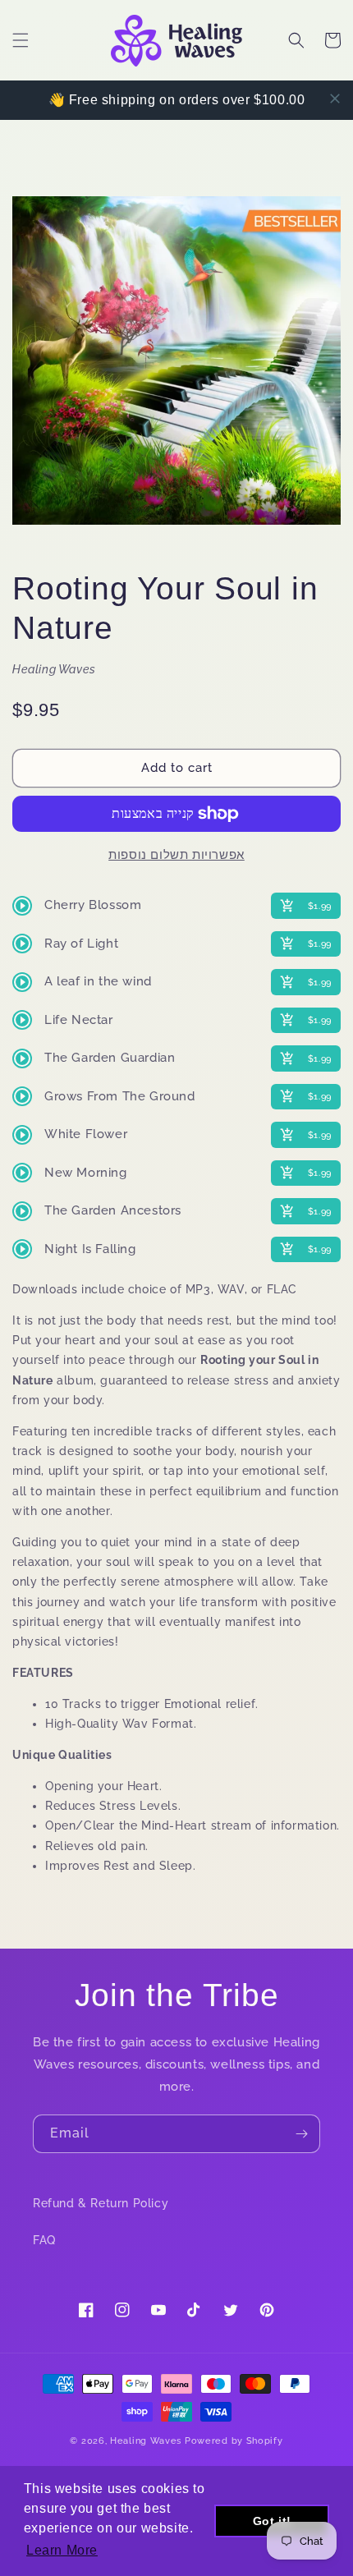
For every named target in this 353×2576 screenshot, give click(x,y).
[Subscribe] (301, 2134)
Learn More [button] (62, 2550)
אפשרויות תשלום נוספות (176, 855)
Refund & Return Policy (101, 2203)
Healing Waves (146, 2441)
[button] (21, 40)
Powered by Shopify (234, 2441)
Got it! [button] (272, 2521)
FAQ (44, 2240)
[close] (335, 99)
